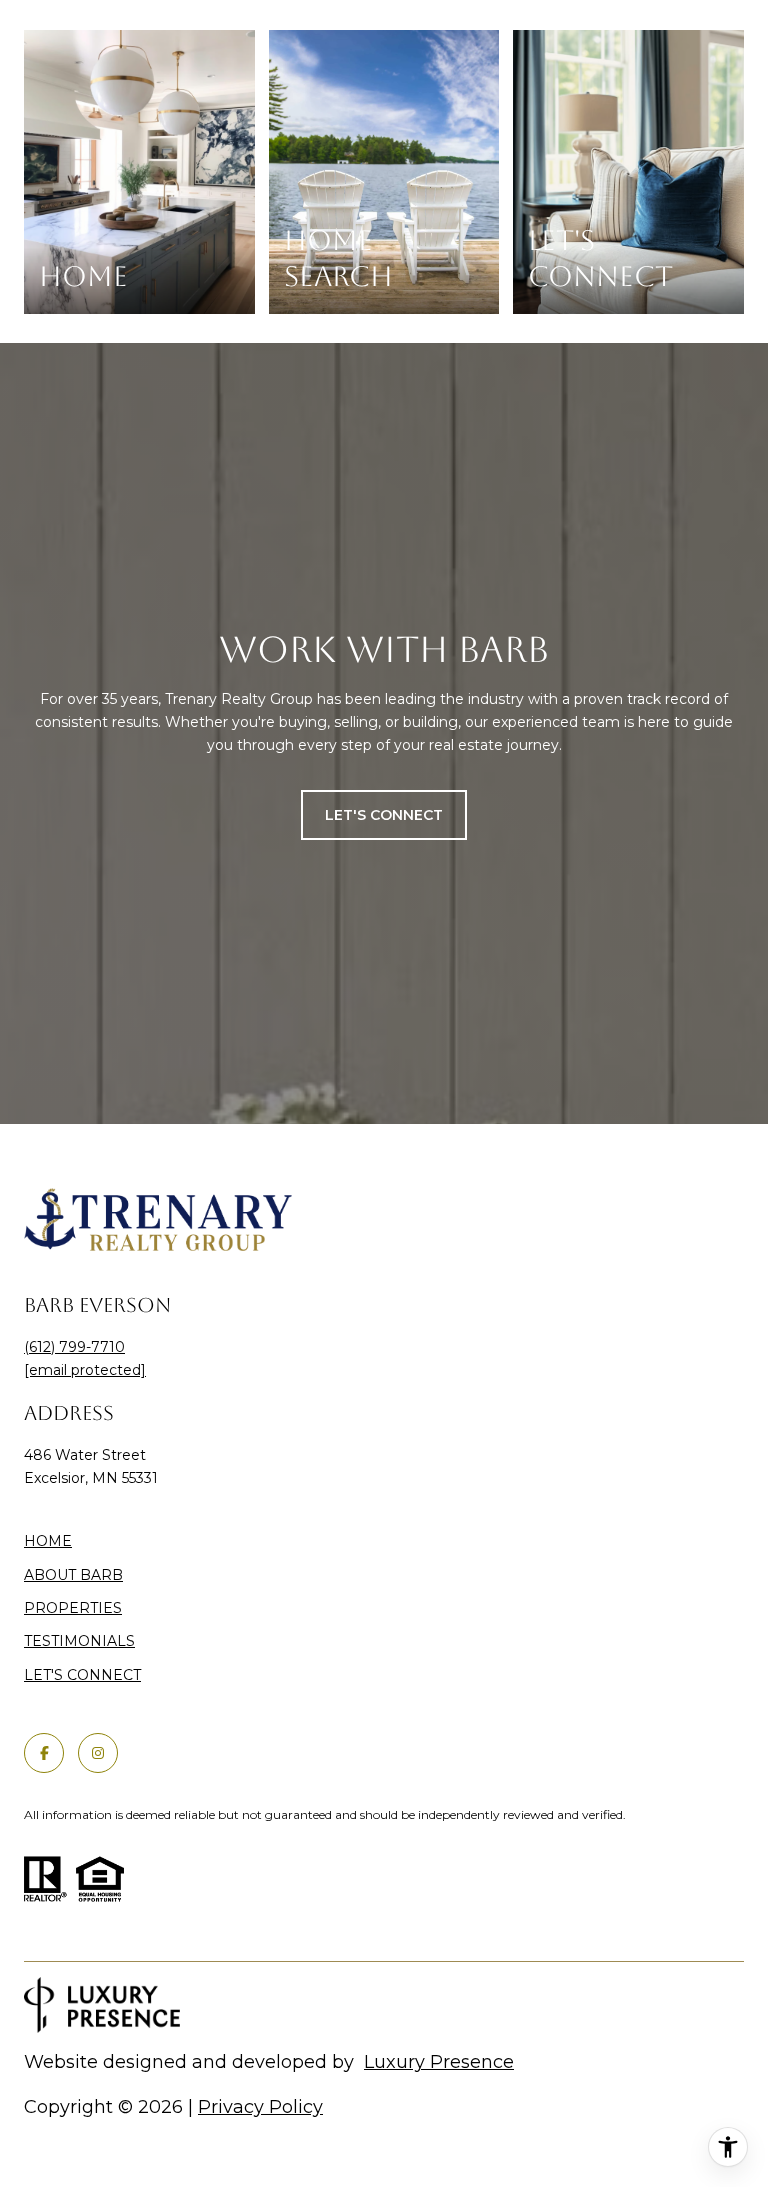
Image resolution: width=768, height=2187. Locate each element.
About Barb (73, 1575)
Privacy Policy (260, 2107)
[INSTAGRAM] (98, 1753)
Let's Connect (82, 1675)
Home (48, 1541)
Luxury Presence (439, 2062)
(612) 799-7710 (74, 1347)
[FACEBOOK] (44, 1753)
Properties (73, 1608)
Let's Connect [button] (384, 815)
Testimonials (79, 1641)
